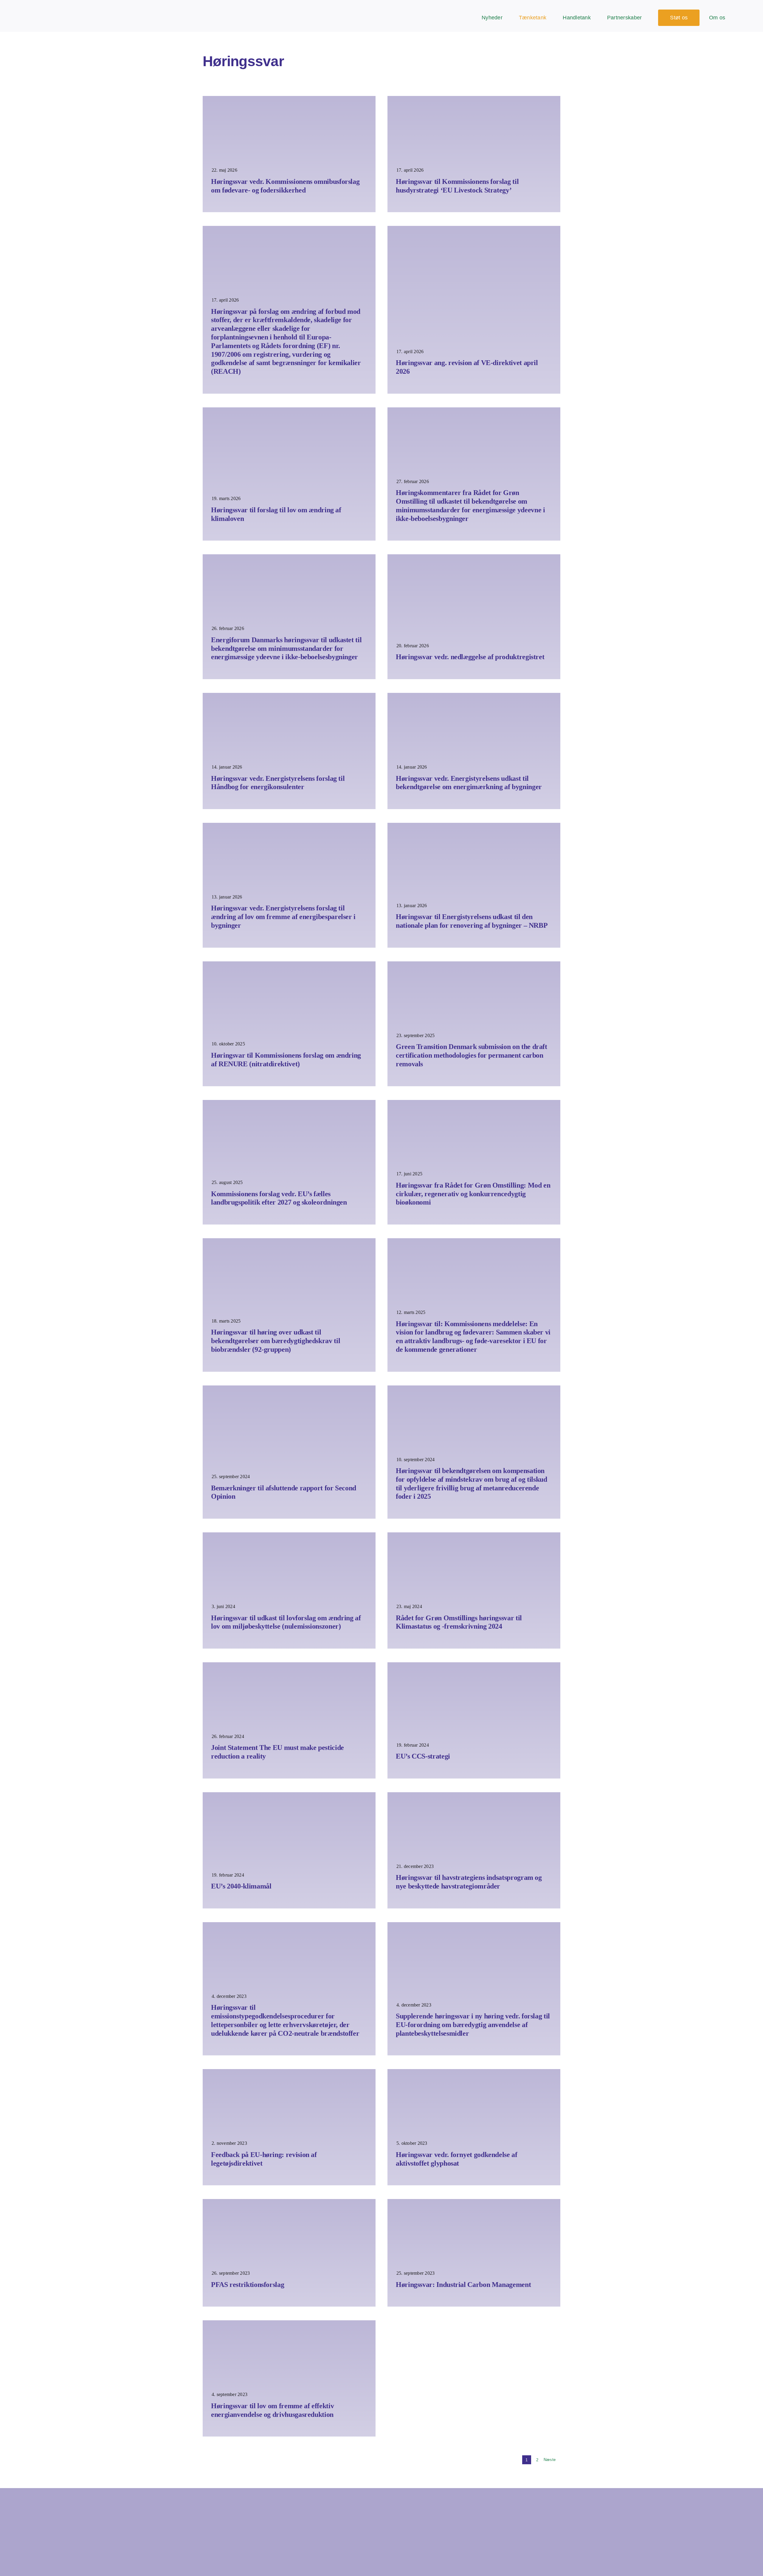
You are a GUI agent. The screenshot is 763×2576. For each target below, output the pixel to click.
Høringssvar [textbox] (243, 61)
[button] (753, 18)
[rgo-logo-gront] (35, 9)
